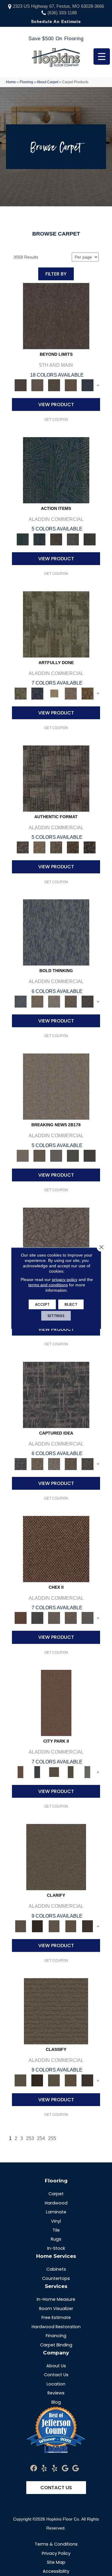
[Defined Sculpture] (39, 847)
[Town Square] (88, 1618)
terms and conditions (48, 1285)
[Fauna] (71, 385)
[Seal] (88, 1001)
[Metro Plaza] (71, 1618)
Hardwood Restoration (56, 2327)
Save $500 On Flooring (56, 39)
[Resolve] (56, 1857)
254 (41, 2138)
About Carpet (47, 82)
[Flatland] (88, 385)
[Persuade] (71, 1926)
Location (56, 2384)
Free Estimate (56, 2317)
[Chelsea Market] (56, 1549)
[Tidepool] (56, 470)
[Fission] (71, 1001)
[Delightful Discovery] (56, 624)
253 (30, 2138)
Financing (56, 2336)
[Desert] (37, 385)
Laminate (56, 2212)
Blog (56, 2402)
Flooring (26, 82)
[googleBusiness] (65, 2469)
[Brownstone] (56, 539)
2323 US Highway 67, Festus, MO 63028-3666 (58, 6)
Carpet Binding (56, 2345)
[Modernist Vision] (54, 693)
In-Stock (56, 2248)
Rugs (56, 2239)
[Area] (56, 316)
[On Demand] (73, 1155)
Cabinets (56, 2269)
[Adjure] (88, 1926)
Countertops (56, 2278)
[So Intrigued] (56, 1240)
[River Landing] (37, 1618)
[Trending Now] (56, 1086)
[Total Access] (90, 1155)
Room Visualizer (56, 2309)
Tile (56, 2230)
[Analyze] (37, 1926)
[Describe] (54, 1926)
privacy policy (65, 1279)
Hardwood (56, 2203)
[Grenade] (37, 1001)
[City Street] (90, 539)
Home (11, 82)
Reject (71, 1304)
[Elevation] (54, 385)
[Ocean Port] (39, 539)
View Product (56, 404)
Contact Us (56, 2375)
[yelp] (44, 2469)
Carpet (56, 2194)
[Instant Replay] (56, 1155)
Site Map (56, 2562)
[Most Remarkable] (37, 693)
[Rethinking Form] (73, 847)
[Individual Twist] (56, 847)
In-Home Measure (56, 2299)
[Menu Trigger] (102, 57)
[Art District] (54, 1618)
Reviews (56, 2393)
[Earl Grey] (73, 539)
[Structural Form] (90, 847)
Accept (42, 1304)
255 (52, 2138)
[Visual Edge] (56, 778)
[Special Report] (39, 1155)
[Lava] (54, 1001)
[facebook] (34, 2469)
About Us (56, 2366)
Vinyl (56, 2221)
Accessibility (56, 2571)
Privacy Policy (56, 2553)
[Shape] (56, 932)
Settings (56, 1315)
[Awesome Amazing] (71, 693)
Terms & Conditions (56, 2544)
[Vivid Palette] (88, 693)
